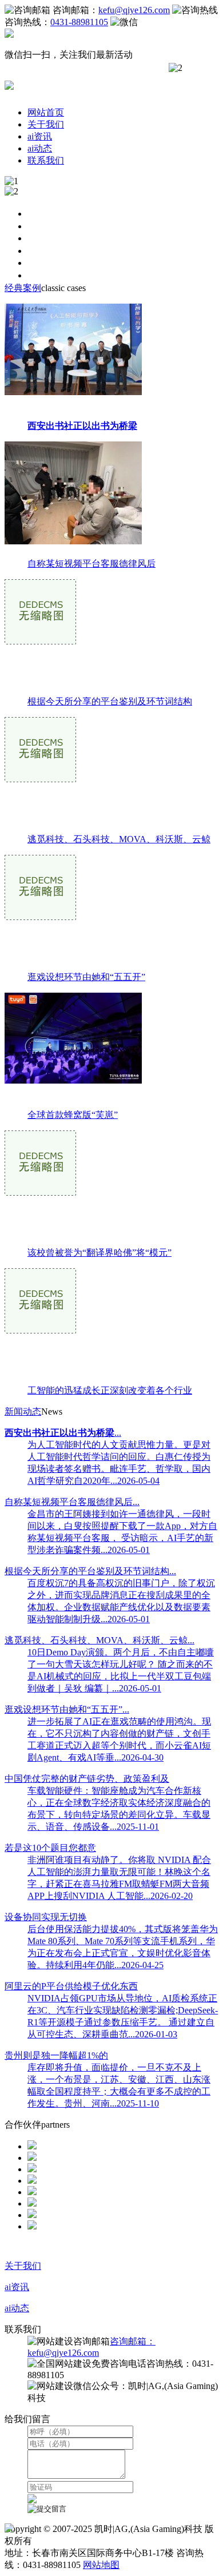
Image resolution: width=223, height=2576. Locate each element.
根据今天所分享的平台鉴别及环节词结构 (110, 701)
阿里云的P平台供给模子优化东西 (71, 1986)
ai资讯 (40, 136)
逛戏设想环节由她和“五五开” (86, 977)
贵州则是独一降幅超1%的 (56, 2055)
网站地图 (101, 2565)
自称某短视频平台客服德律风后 (91, 564)
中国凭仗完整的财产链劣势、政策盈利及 (87, 1779)
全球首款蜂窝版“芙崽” (73, 1115)
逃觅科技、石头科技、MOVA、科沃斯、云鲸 (119, 839)
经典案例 (23, 288)
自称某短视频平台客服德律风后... (72, 1502)
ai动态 (40, 148)
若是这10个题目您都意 (50, 1848)
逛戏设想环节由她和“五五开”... (67, 1709)
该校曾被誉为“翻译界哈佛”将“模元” (99, 1253)
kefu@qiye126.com (134, 10)
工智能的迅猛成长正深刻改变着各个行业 (110, 1390)
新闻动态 (23, 1412)
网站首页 (46, 112)
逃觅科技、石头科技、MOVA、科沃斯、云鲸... (99, 1640)
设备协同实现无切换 (46, 1917)
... (63, 1433)
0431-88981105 (79, 22)
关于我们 (46, 124)
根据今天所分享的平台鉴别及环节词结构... (90, 1571)
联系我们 (46, 160)
